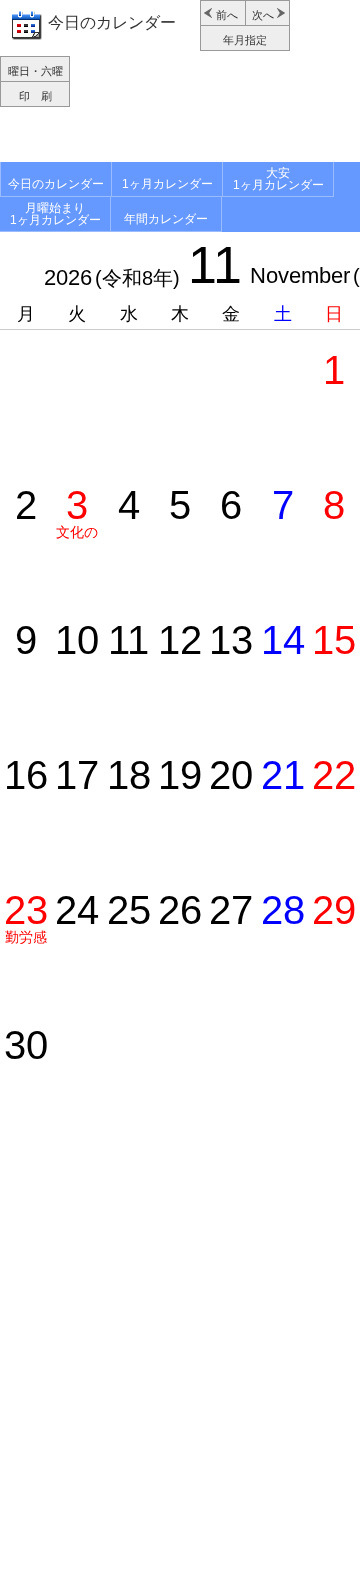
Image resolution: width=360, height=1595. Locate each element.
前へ (227, 15)
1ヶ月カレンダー (167, 184)
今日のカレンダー (112, 22)
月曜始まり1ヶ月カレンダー (55, 214)
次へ (263, 15)
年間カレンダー (166, 219)
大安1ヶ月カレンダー (278, 179)
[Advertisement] (180, 137)
